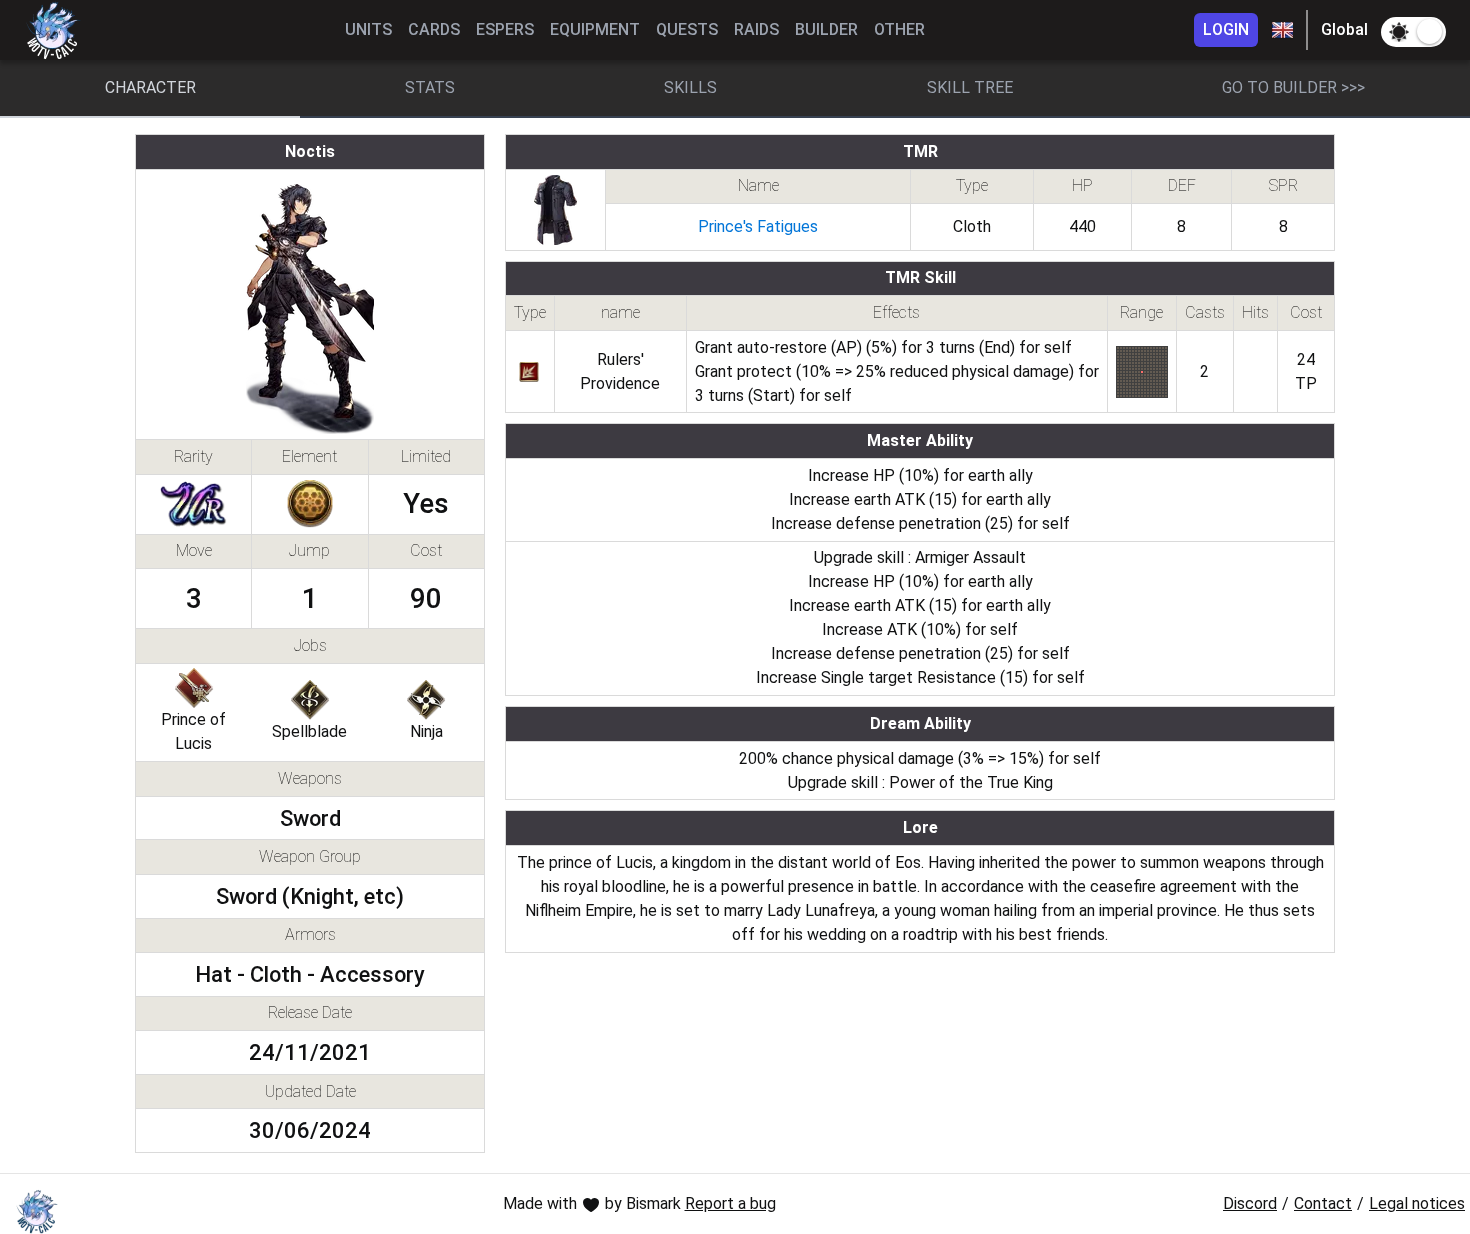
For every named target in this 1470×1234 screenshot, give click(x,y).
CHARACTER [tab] (150, 87)
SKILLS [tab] (690, 87)
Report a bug (730, 1203)
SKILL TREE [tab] (970, 87)
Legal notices (1417, 1203)
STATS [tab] (430, 87)
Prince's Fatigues (758, 226)
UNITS (368, 29)
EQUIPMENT (595, 29)
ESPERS (505, 29)
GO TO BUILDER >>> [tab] (1293, 87)
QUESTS (687, 29)
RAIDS (756, 29)
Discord (1250, 1203)
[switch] (1413, 32)
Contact (1323, 1203)
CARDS (434, 29)
